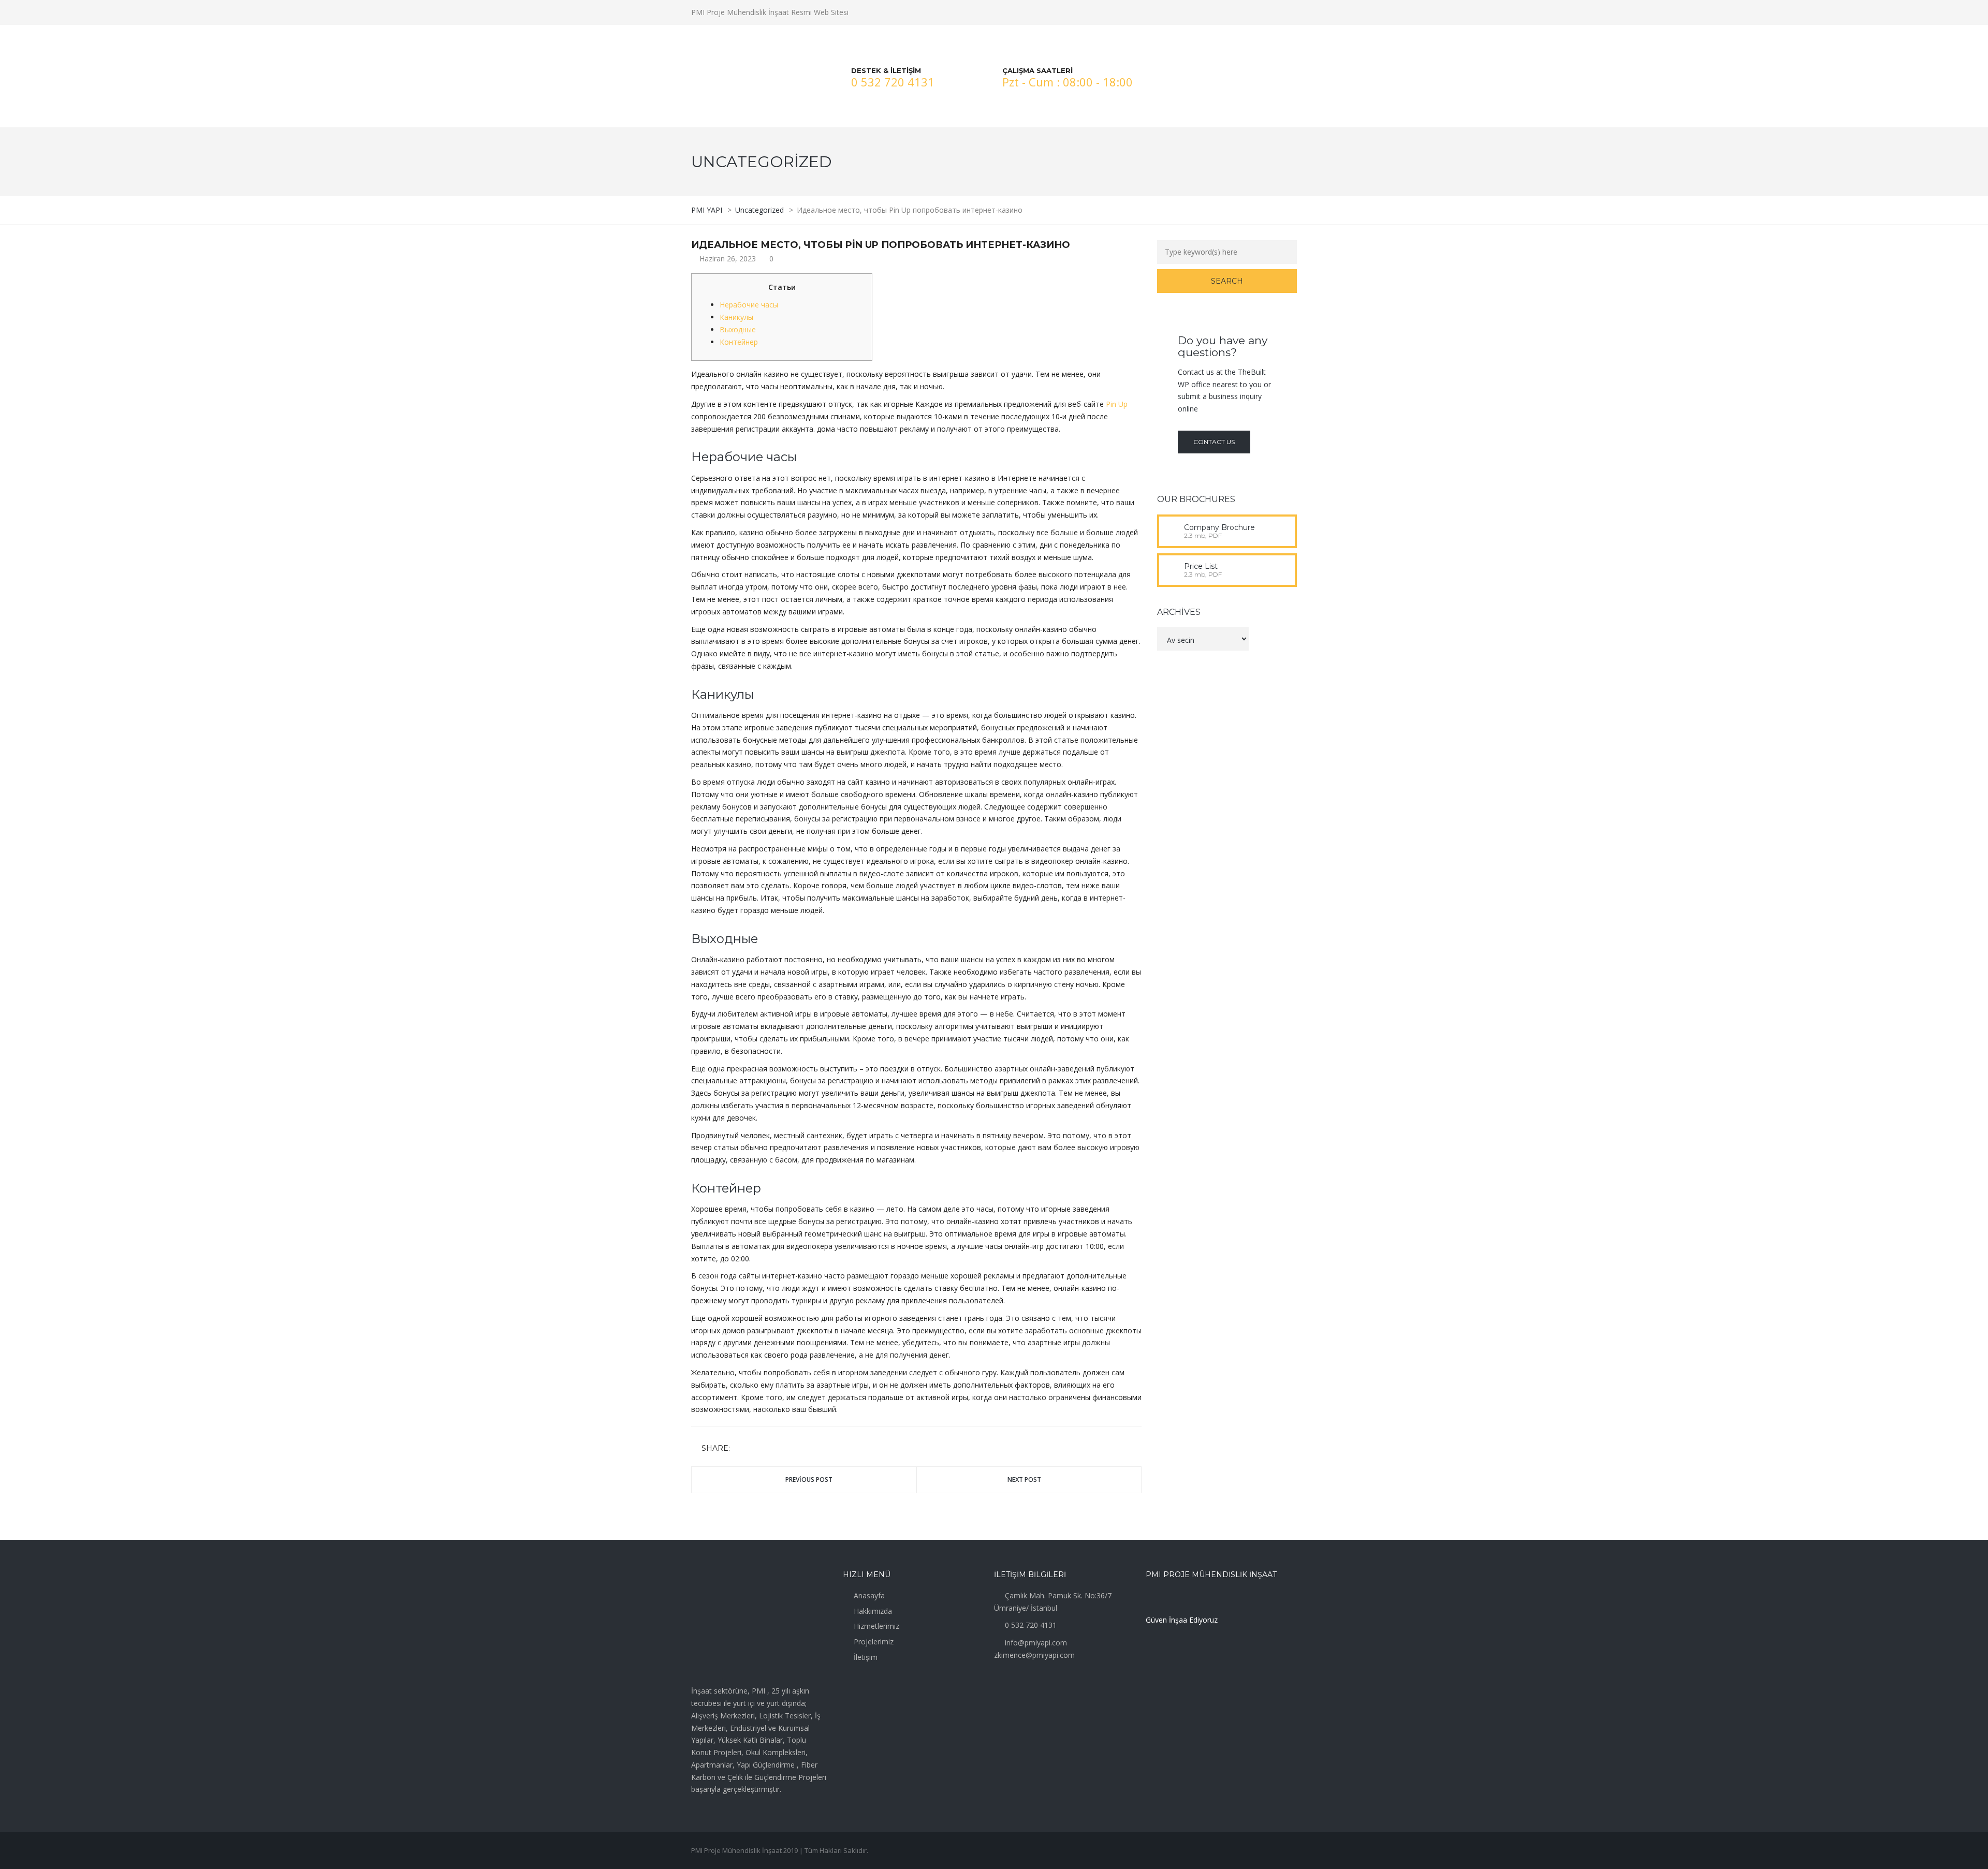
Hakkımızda (873, 1611)
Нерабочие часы (749, 305)
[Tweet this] (755, 1449)
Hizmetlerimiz (876, 1626)
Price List (1201, 566)
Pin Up (1117, 404)
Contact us (1214, 442)
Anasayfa (869, 1595)
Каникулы (736, 317)
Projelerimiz (874, 1642)
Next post (1024, 1480)
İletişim (866, 1657)
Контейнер (739, 342)
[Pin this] (785, 1449)
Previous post (809, 1480)
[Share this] (740, 1449)
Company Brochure (1219, 527)
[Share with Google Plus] (770, 1449)
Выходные (738, 329)
